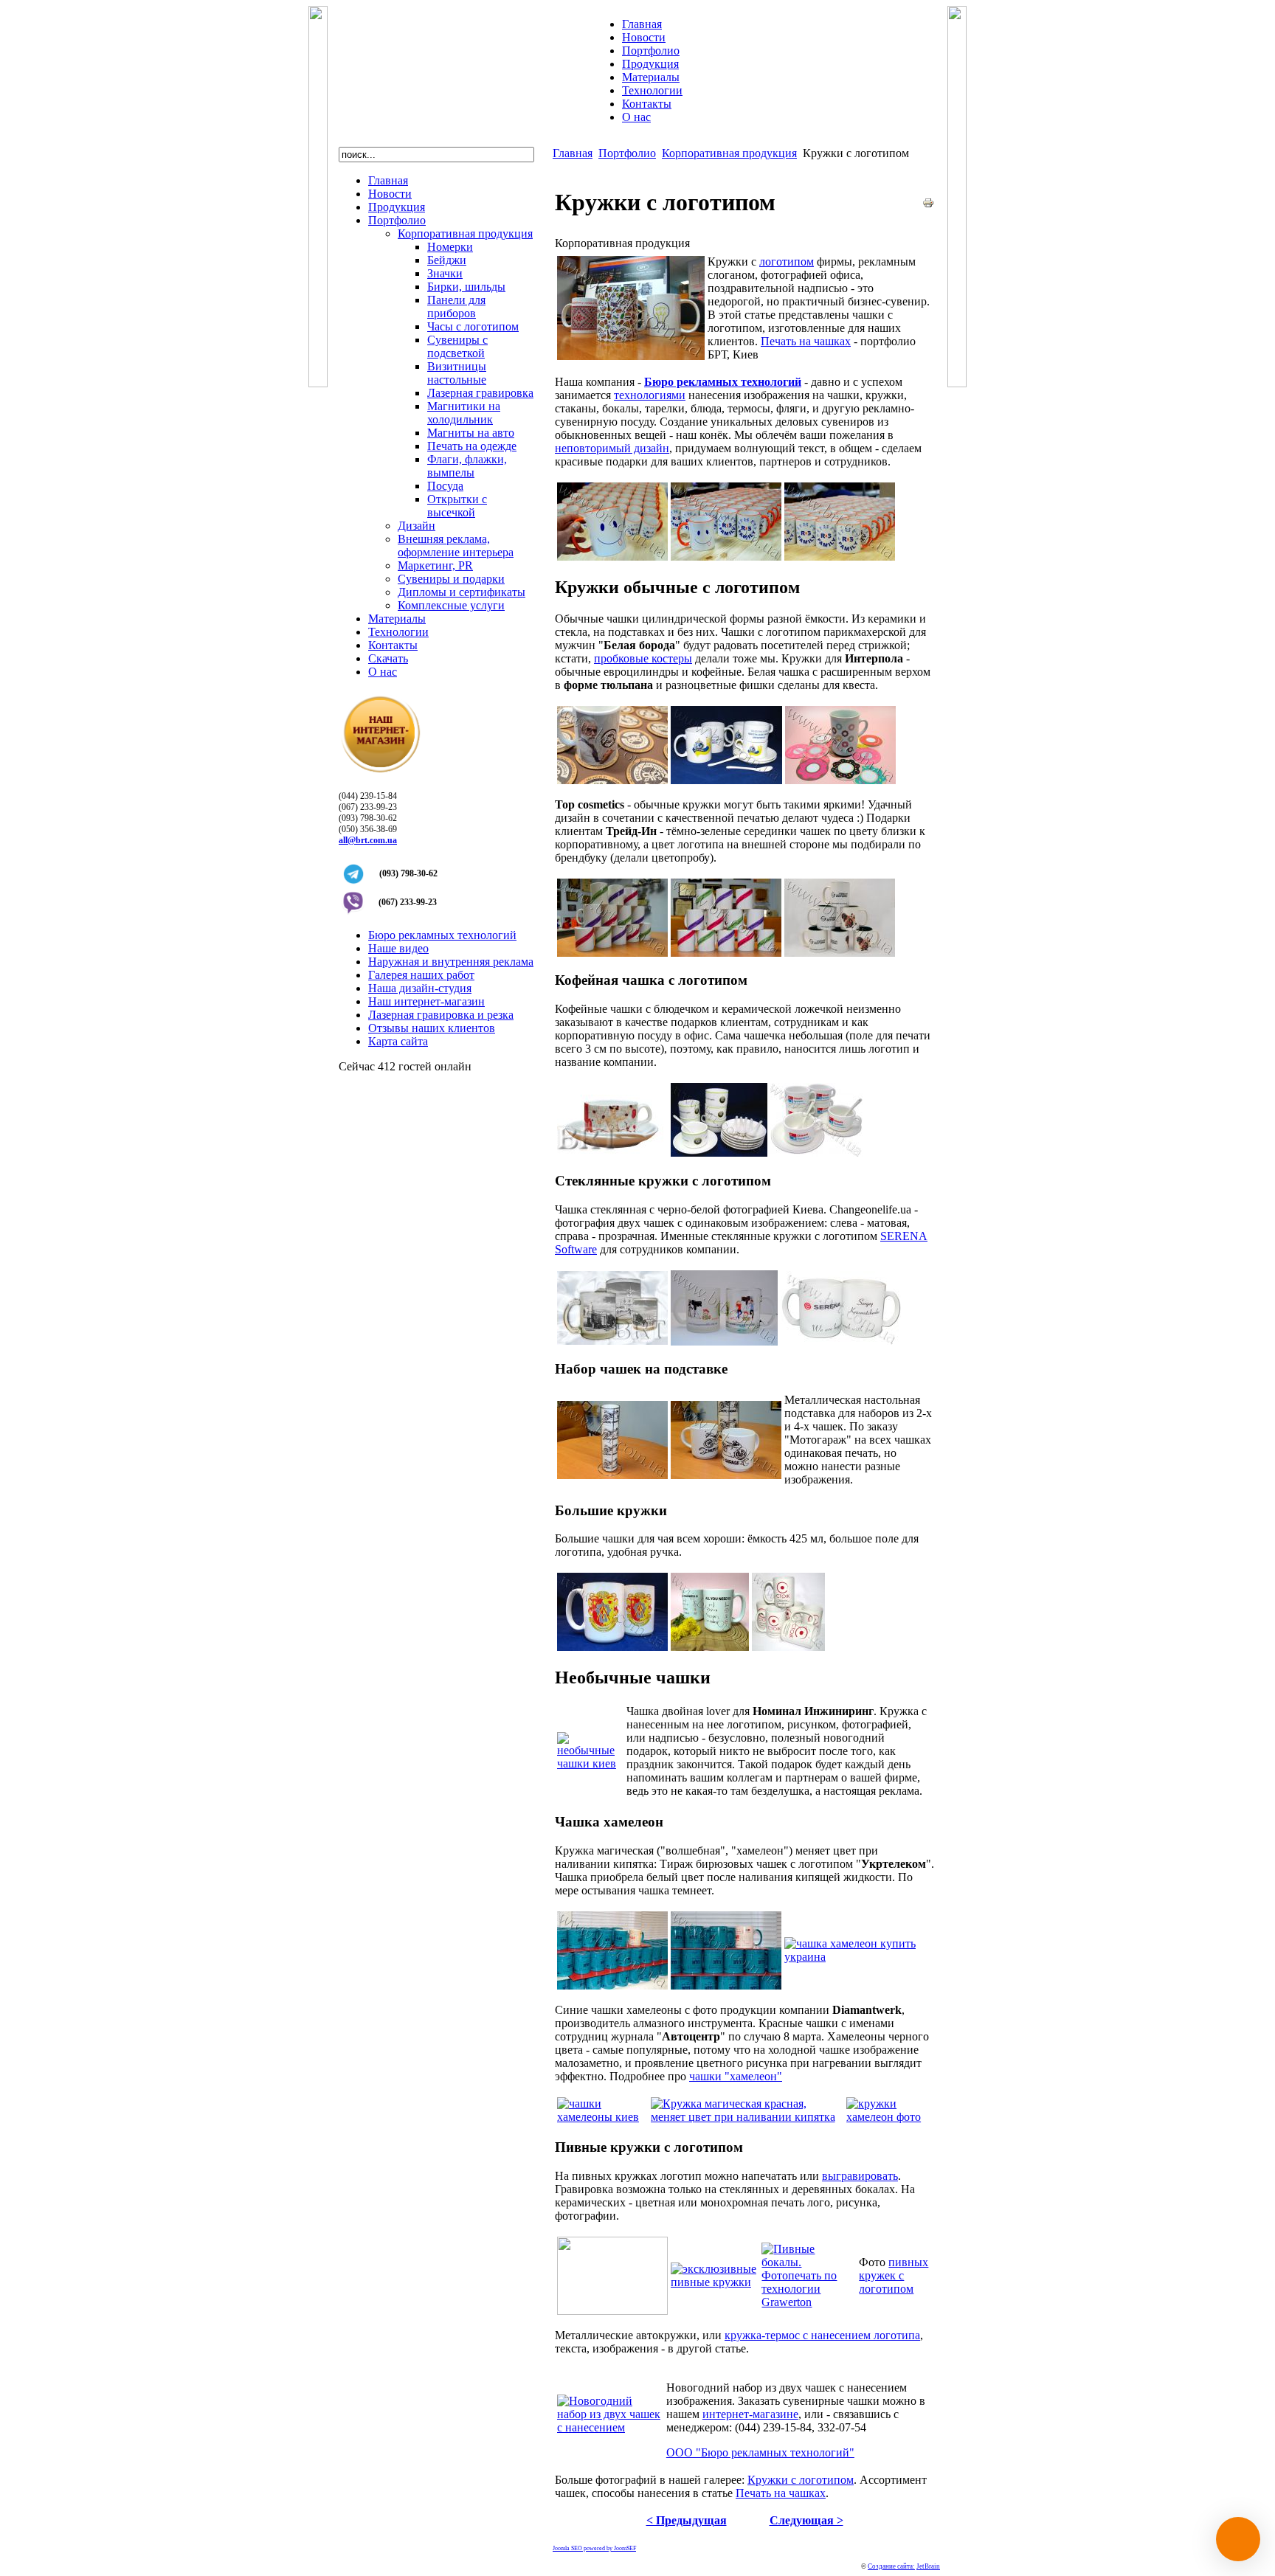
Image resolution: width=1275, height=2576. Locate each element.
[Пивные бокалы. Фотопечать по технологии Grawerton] (809, 2302)
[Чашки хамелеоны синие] (602, 2117)
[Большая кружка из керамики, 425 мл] (710, 1647)
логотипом (787, 262)
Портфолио (627, 153)
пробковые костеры (643, 658)
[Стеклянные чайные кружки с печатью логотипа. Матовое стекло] (841, 1341)
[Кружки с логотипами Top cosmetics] (612, 953)
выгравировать (860, 2176)
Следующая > (806, 2520)
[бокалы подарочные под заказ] (612, 2311)
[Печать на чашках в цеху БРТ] (726, 557)
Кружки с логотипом (801, 2480)
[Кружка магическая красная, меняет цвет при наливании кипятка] (747, 2117)
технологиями (650, 395)
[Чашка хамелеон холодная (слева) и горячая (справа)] (858, 1957)
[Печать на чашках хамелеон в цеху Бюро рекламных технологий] (612, 1985)
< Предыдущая (687, 2520)
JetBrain (928, 2566)
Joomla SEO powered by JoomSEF (594, 2548)
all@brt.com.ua (368, 840)
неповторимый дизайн (612, 448)
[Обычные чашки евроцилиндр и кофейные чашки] (726, 780)
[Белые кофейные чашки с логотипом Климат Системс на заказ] (816, 1153)
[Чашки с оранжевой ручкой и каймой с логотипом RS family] (840, 557)
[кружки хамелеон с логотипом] (726, 1985)
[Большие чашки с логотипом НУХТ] (612, 1647)
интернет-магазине (750, 2414)
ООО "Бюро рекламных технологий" (760, 2452)
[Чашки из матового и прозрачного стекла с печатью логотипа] (724, 1341)
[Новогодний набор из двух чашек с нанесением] (610, 2427)
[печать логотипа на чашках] (612, 557)
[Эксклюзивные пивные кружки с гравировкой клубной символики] (715, 2282)
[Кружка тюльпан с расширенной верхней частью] (840, 780)
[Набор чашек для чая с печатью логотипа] (612, 1475)
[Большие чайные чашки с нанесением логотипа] (788, 1647)
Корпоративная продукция (729, 153)
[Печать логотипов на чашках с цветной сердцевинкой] (840, 953)
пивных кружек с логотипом (894, 2275)
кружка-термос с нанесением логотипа (822, 2335)
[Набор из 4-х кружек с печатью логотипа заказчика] (726, 1475)
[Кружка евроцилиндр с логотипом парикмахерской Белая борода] (612, 780)
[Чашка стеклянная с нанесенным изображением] (612, 1341)
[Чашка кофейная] (612, 1153)
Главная (573, 153)
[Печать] (928, 205)
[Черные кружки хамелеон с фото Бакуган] (889, 2117)
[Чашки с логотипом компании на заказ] (631, 356)
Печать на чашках (806, 341)
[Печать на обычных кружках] (726, 953)
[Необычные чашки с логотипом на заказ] (590, 1763)
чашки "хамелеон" (736, 2076)
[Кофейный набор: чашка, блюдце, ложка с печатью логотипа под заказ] (719, 1153)
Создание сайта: (891, 2566)
